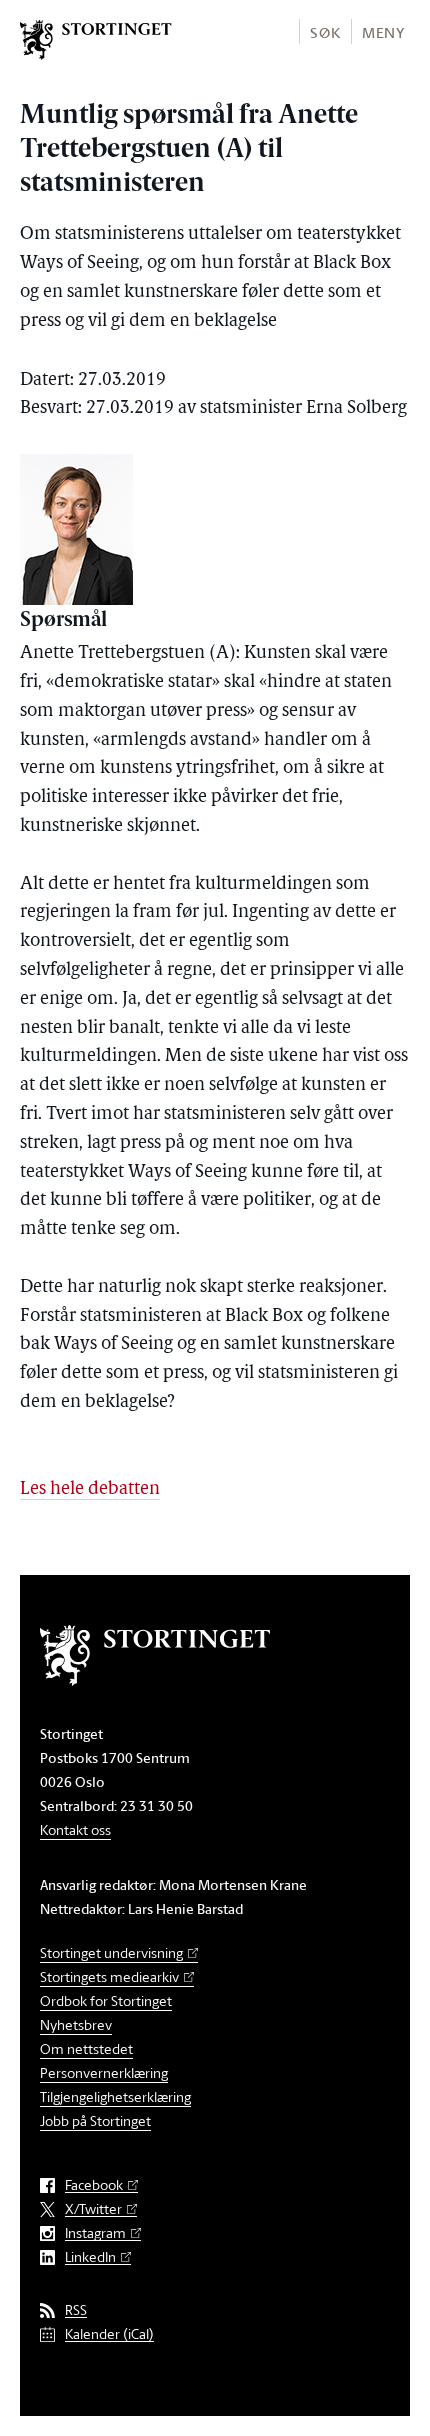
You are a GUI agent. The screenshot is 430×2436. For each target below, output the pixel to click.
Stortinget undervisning (111, 1952)
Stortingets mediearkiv (109, 1976)
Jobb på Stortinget (95, 2120)
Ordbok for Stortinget (106, 2000)
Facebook (94, 2185)
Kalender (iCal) (109, 2334)
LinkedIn (90, 2257)
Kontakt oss (75, 1829)
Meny (383, 32)
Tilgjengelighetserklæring (115, 2096)
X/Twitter (93, 2209)
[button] (324, 31)
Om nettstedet (86, 2048)
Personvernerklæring (104, 2072)
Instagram (95, 2233)
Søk (325, 32)
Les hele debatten (90, 1490)
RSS (76, 2310)
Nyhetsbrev (76, 2024)
